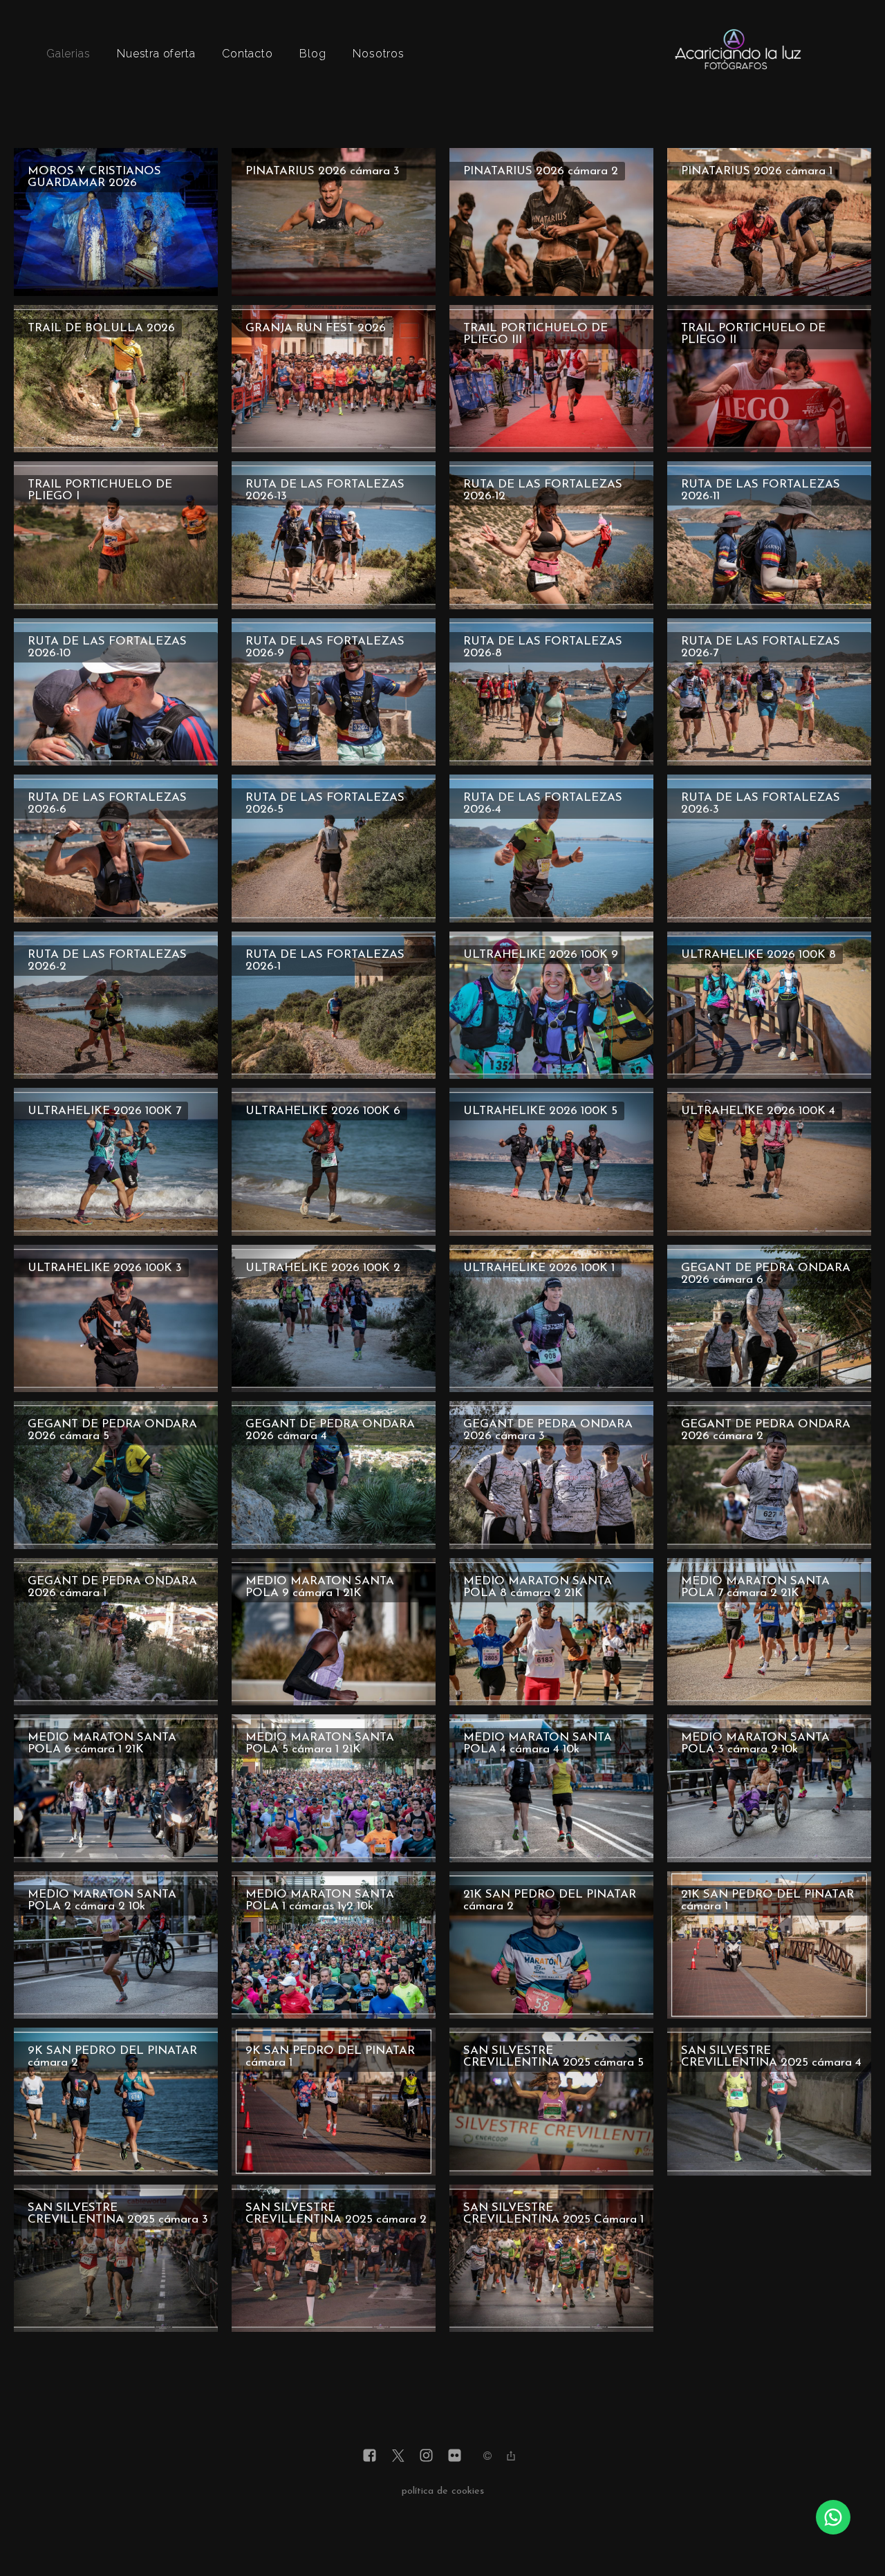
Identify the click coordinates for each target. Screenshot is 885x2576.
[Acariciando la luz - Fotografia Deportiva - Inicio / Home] (738, 72)
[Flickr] (455, 2457)
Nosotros (378, 54)
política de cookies (443, 2491)
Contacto (247, 54)
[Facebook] (370, 2457)
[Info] (487, 2458)
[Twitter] (398, 2457)
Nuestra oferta (156, 54)
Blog (313, 54)
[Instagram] (426, 2457)
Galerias (68, 54)
